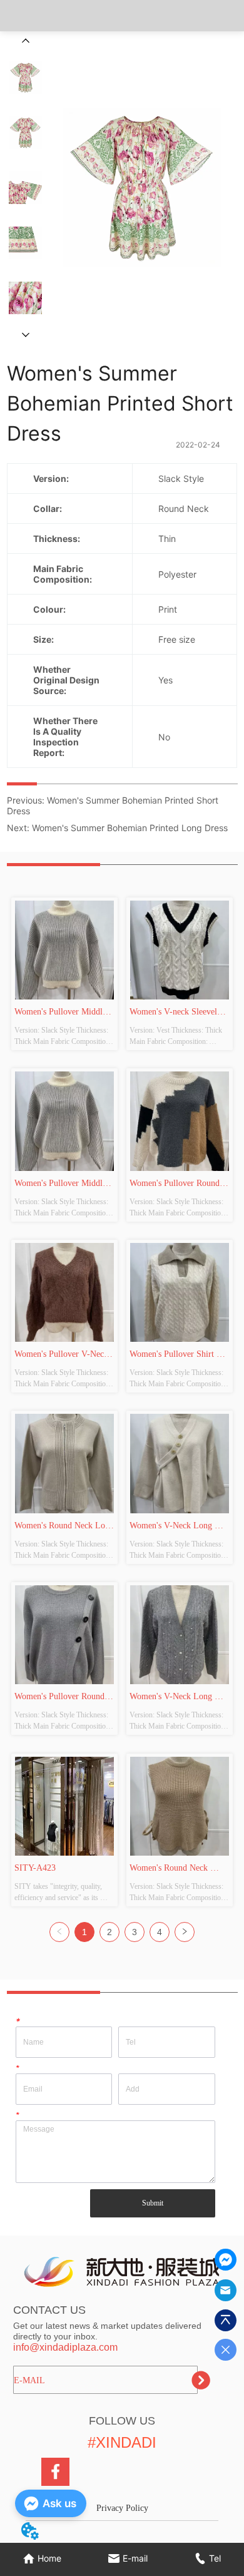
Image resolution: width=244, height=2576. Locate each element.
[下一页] (185, 1932)
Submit (153, 2203)
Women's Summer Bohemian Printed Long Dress (130, 828)
